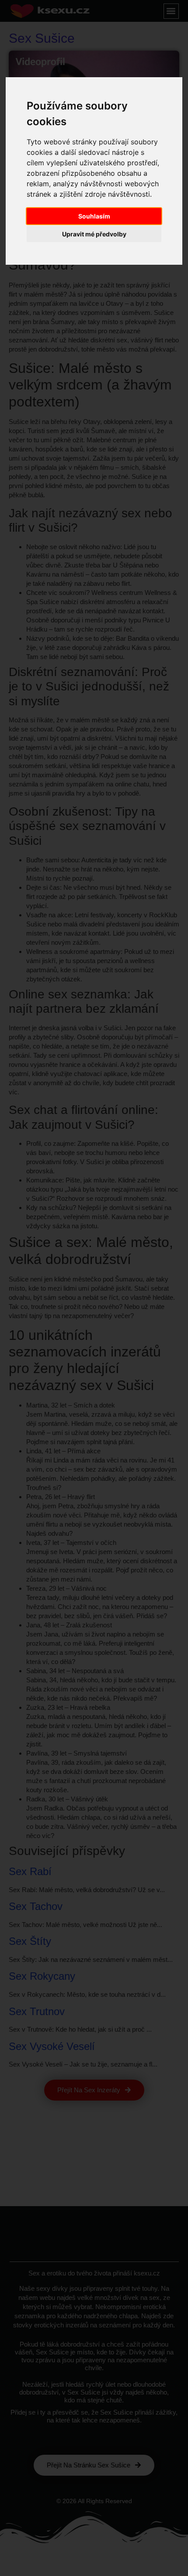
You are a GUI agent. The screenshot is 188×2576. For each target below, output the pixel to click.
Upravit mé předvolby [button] (94, 234)
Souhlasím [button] (94, 216)
